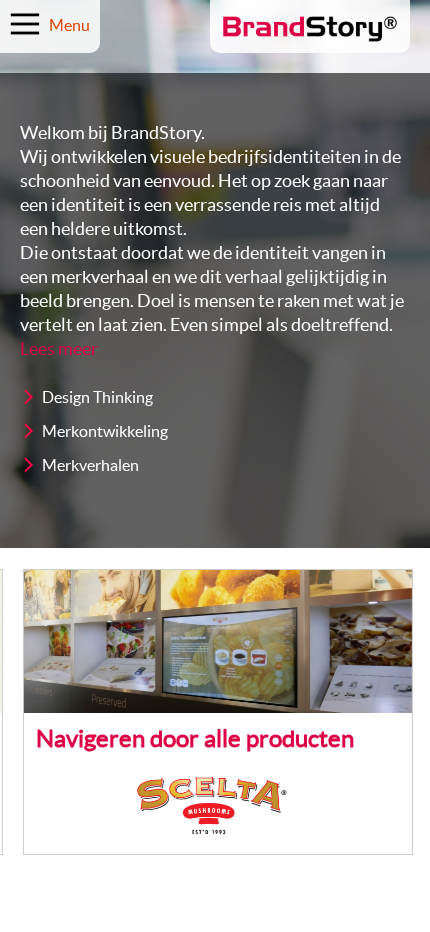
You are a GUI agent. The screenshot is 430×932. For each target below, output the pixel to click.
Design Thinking (97, 398)
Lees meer (59, 349)
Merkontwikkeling (105, 432)
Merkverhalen (90, 466)
